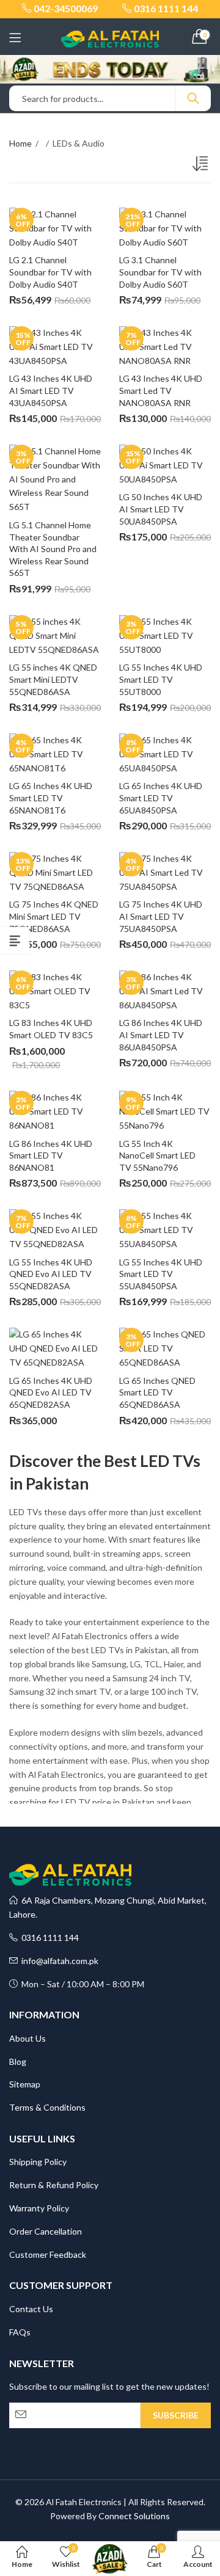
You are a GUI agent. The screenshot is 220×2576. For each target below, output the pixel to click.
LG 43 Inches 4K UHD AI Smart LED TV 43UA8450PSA (52, 390)
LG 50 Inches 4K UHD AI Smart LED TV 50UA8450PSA (162, 509)
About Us (28, 2038)
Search (193, 98)
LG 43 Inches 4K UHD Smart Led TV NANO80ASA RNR (162, 390)
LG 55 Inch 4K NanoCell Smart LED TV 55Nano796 (158, 1155)
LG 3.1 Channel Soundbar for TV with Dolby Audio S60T (161, 272)
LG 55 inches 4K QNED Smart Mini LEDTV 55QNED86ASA (54, 679)
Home (20, 143)
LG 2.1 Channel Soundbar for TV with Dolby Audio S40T (51, 272)
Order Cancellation (46, 2231)
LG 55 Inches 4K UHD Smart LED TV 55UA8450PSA (162, 1274)
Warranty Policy (39, 2208)
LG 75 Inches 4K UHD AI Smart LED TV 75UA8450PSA (162, 916)
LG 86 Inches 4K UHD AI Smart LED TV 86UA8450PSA (162, 1035)
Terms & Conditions (47, 2107)
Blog (18, 2061)
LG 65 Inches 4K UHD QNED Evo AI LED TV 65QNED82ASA (52, 1392)
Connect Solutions (134, 2516)
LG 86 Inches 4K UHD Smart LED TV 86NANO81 (52, 1155)
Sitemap (25, 2084)
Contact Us (31, 2309)
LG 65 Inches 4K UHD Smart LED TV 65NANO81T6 (52, 798)
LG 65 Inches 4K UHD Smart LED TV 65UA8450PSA (162, 798)
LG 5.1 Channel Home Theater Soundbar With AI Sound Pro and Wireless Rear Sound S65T (54, 549)
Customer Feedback (48, 2254)
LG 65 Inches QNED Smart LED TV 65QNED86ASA (158, 1392)
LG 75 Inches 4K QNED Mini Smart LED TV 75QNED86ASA (55, 916)
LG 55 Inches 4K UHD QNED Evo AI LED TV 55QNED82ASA (52, 1274)
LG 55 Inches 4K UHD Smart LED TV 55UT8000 (162, 679)
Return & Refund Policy (54, 2185)
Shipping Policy (38, 2162)
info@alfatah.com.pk (58, 1961)
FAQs (20, 2332)
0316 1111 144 (48, 1937)
